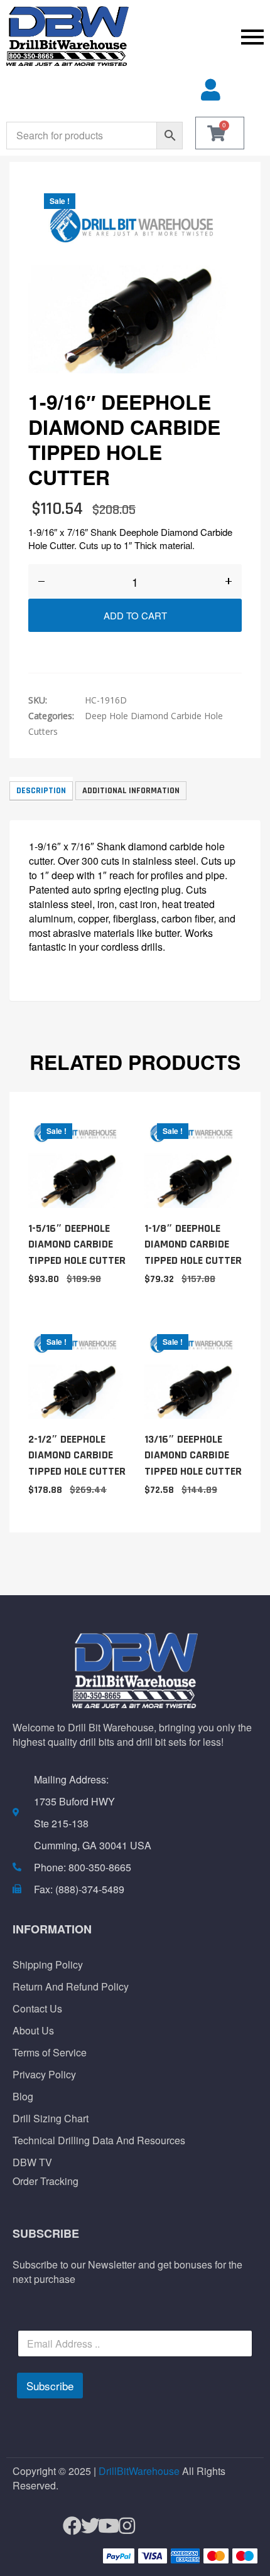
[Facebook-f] (67, 2525)
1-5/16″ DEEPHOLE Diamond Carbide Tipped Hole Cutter (77, 1244)
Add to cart (135, 615)
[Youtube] (103, 2525)
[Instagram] (121, 2525)
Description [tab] (41, 791)
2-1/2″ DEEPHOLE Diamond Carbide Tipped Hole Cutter (77, 1455)
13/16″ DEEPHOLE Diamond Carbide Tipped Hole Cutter (193, 1455)
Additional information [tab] (131, 791)
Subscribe (50, 2386)
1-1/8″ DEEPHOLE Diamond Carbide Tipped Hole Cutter (193, 1244)
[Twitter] (85, 2525)
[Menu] (202, 36)
